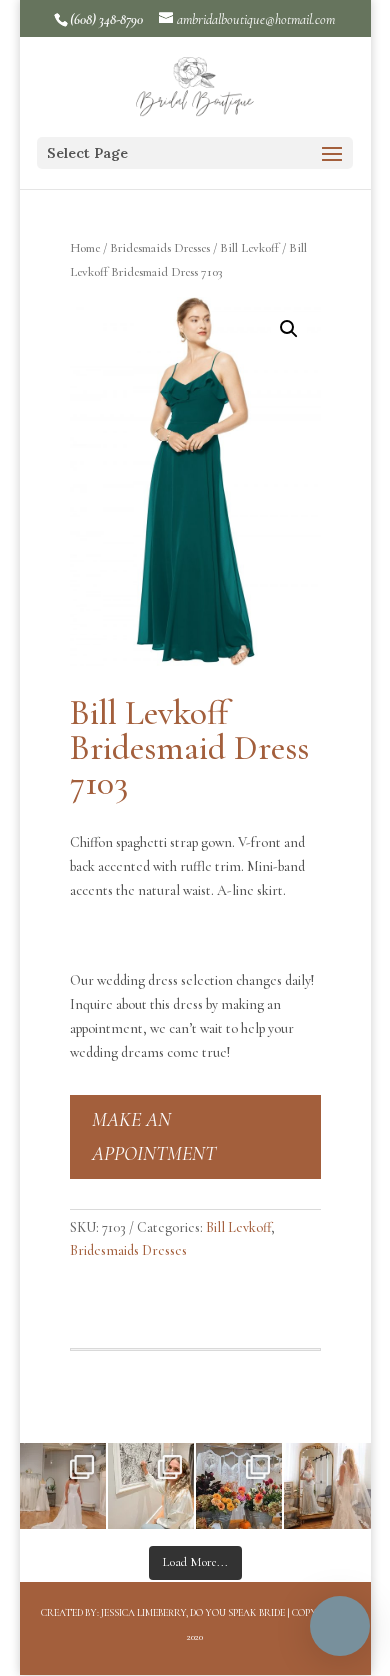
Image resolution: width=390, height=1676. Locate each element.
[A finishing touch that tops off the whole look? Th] (327, 1486)
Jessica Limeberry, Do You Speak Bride (193, 1613)
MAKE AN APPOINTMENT (154, 1137)
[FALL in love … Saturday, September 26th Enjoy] (239, 1486)
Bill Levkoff (249, 248)
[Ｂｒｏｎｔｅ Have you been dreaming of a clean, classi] (63, 1486)
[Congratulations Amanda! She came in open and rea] (151, 1486)
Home (85, 248)
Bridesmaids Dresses (160, 248)
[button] (289, 329)
